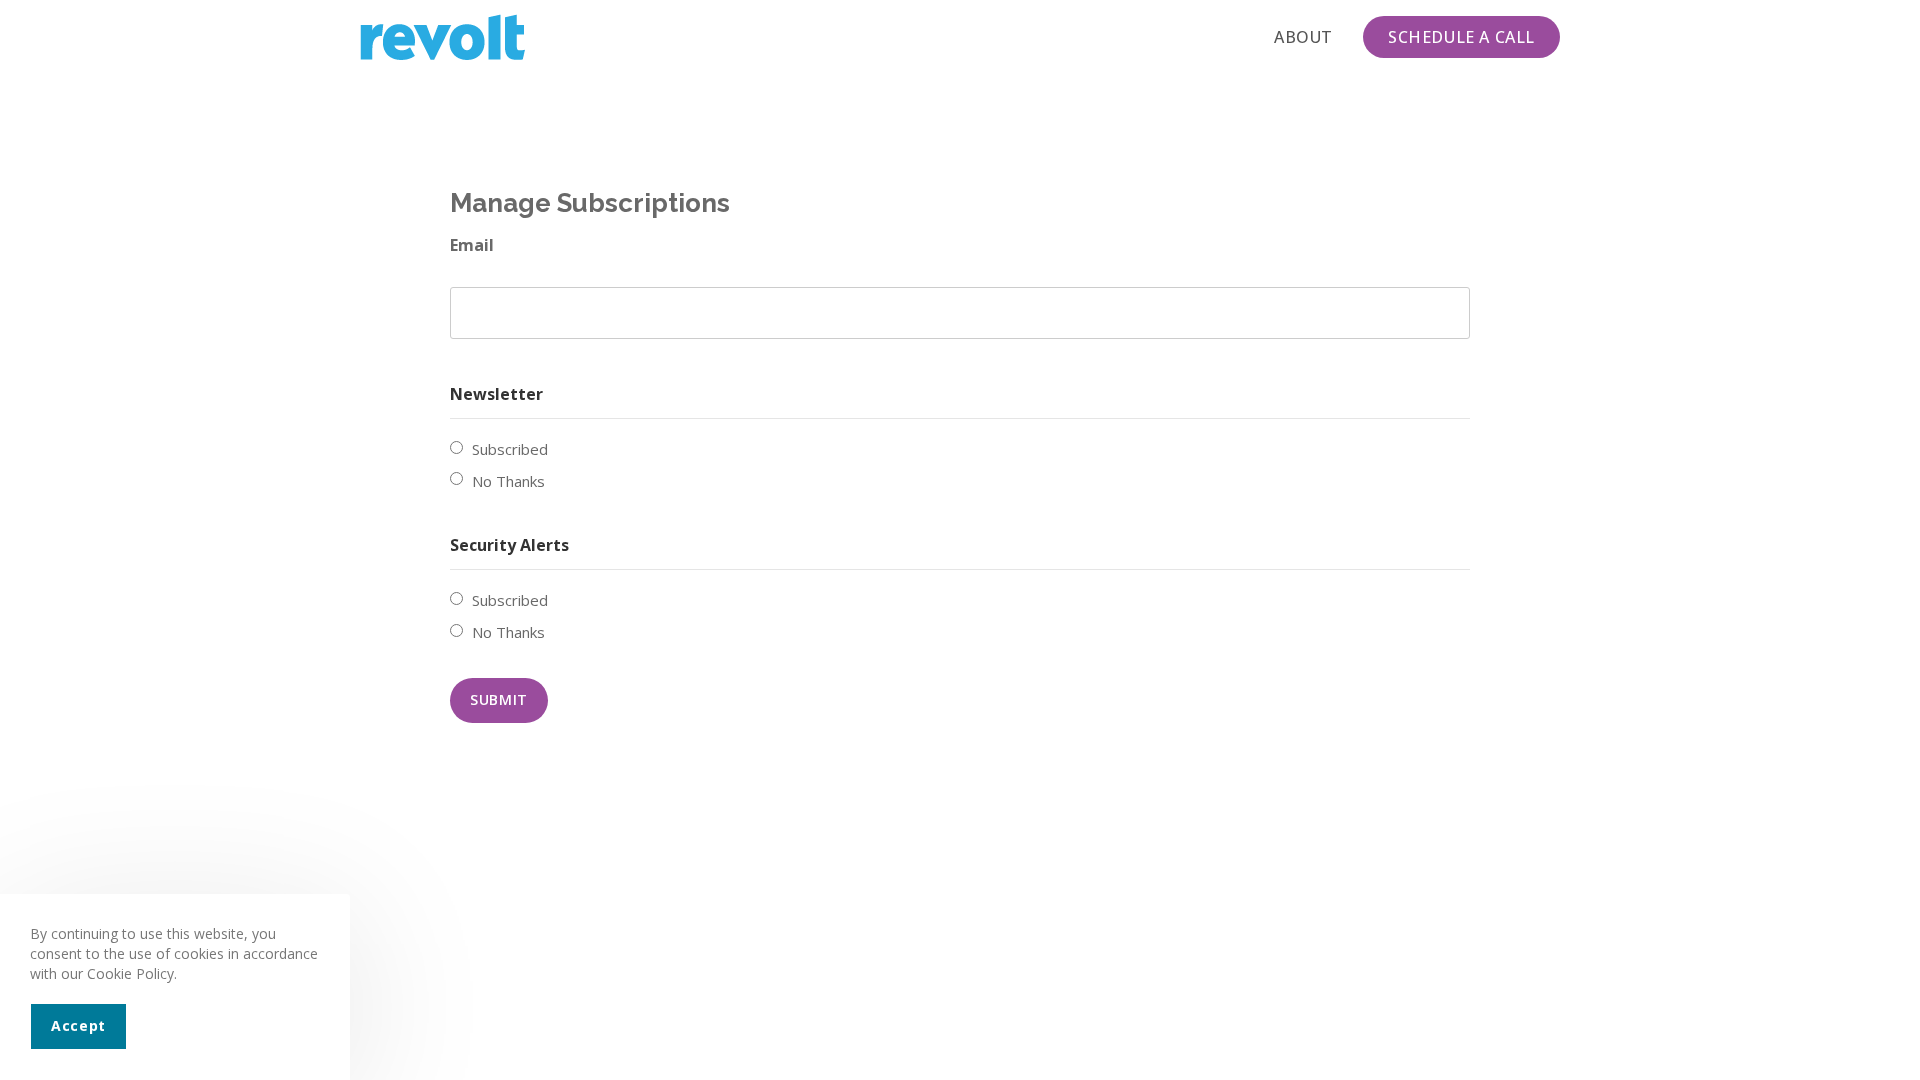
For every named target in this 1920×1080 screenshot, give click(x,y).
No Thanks (508, 481)
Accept (78, 1025)
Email (472, 245)
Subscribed (510, 449)
